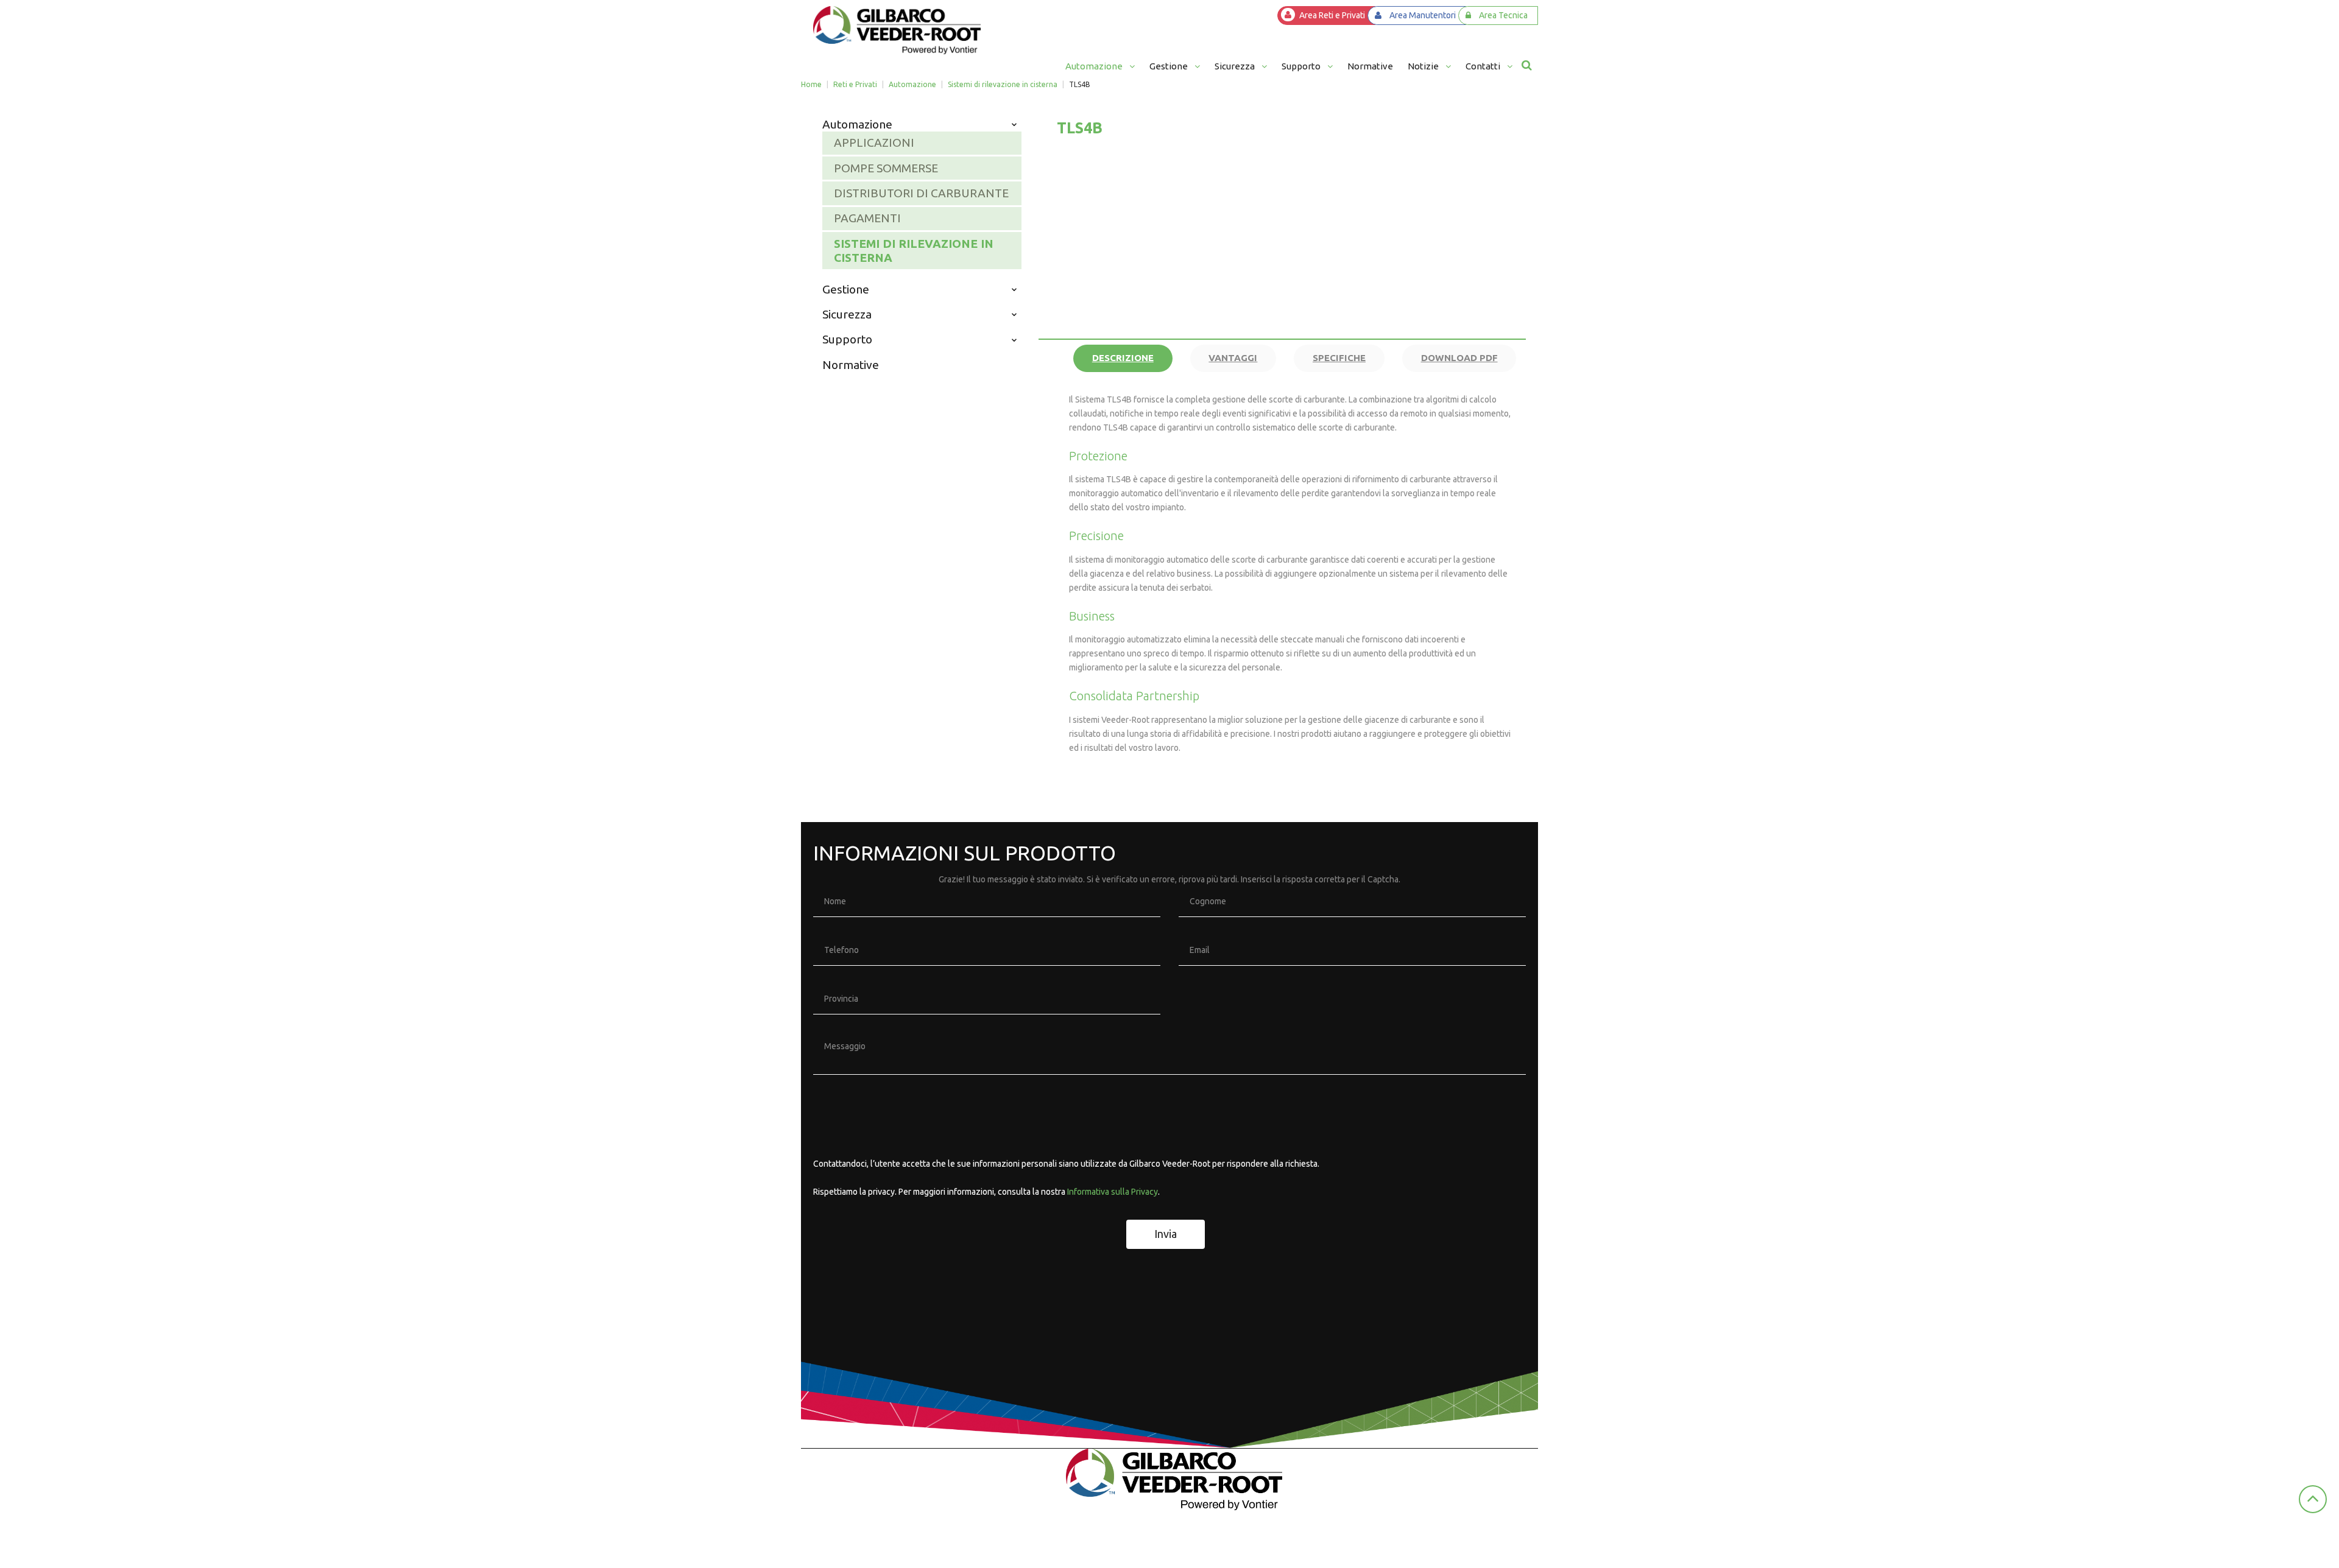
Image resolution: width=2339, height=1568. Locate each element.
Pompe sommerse (886, 168)
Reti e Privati (855, 84)
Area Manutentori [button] (1423, 15)
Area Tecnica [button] (1503, 15)
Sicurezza (847, 314)
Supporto (847, 339)
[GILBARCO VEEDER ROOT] (897, 30)
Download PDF (1459, 358)
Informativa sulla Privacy (1113, 1192)
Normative (851, 365)
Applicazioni (874, 142)
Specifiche (1339, 358)
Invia (1166, 1234)
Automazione (912, 84)
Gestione (846, 289)
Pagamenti (867, 218)
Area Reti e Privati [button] (1332, 15)
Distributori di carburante (921, 193)
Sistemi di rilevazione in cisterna (1003, 84)
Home (811, 84)
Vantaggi (1233, 358)
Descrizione (1123, 358)
